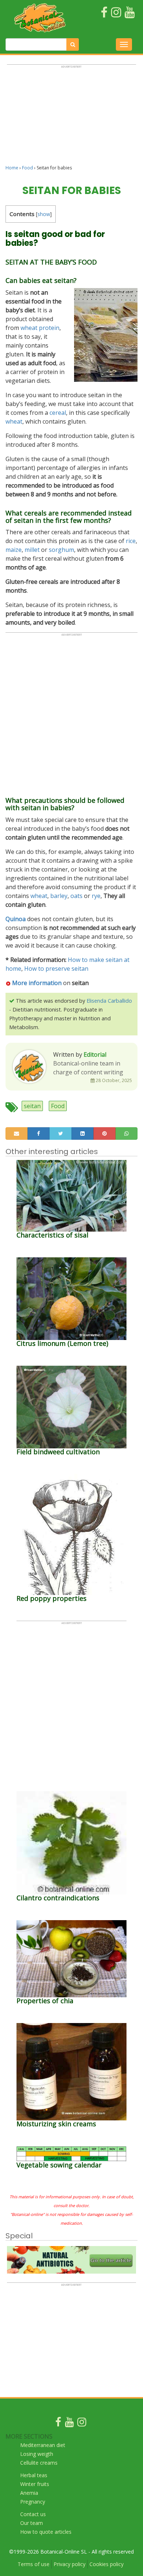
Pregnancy (33, 2502)
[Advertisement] (71, 118)
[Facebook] (58, 2424)
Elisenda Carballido (109, 1001)
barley (59, 896)
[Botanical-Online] (40, 18)
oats (76, 896)
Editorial (95, 1055)
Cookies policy (107, 2564)
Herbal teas (34, 2475)
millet (32, 550)
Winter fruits (35, 2484)
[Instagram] (82, 2424)
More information (37, 983)
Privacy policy (69, 2564)
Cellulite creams (39, 2463)
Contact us (33, 2514)
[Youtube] (69, 2424)
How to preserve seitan (56, 969)
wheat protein (40, 328)
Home (12, 168)
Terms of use (34, 2564)
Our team (32, 2523)
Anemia (29, 2493)
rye (96, 896)
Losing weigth (37, 2454)
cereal (58, 413)
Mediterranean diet (43, 2445)
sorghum (61, 550)
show (44, 214)
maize (14, 550)
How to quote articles (46, 2532)
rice (131, 541)
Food (27, 168)
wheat (14, 421)
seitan (32, 1106)
